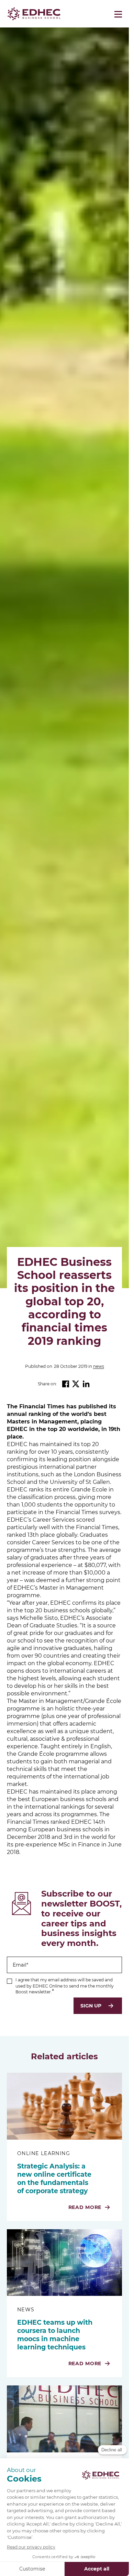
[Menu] (118, 14)
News (99, 1366)
